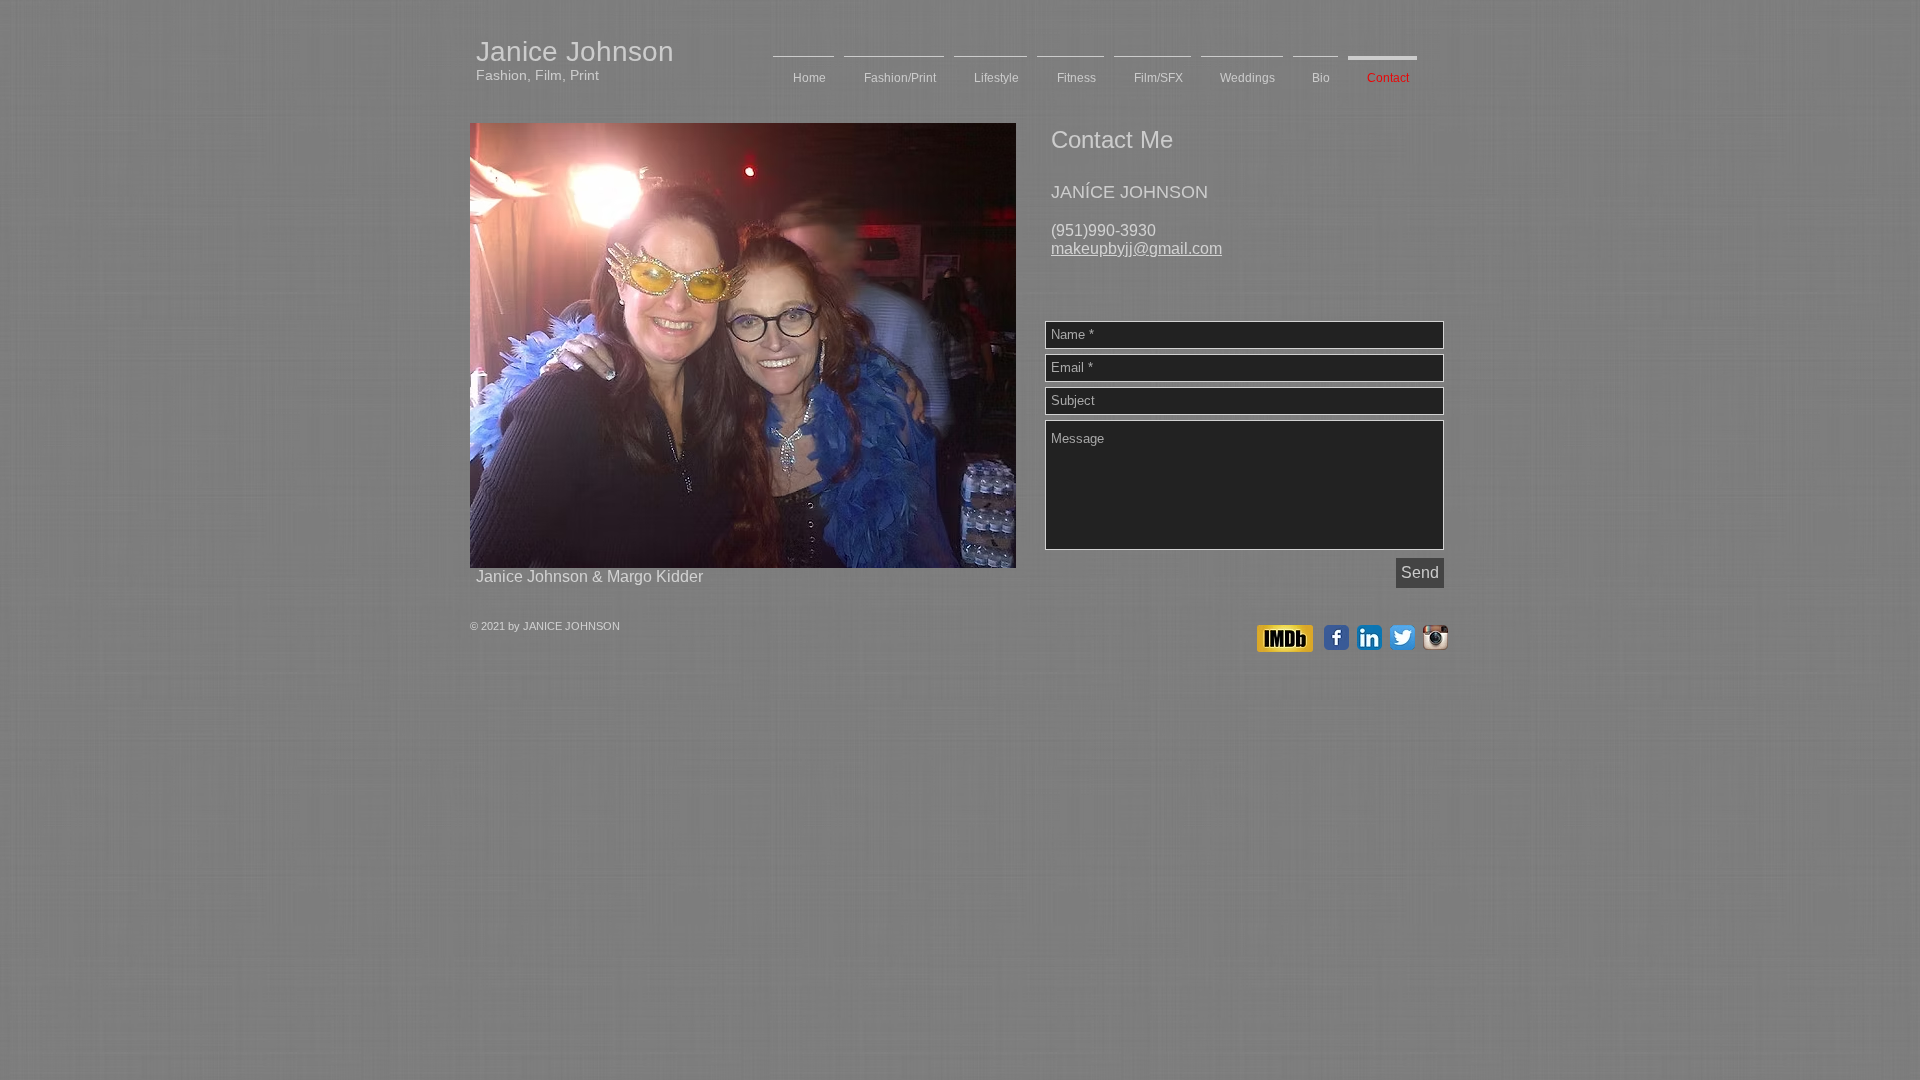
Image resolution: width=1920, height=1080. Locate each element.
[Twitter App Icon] (1402, 637)
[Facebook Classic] (1336, 637)
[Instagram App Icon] (1435, 637)
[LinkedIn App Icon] (1369, 637)
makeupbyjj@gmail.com (1136, 248)
